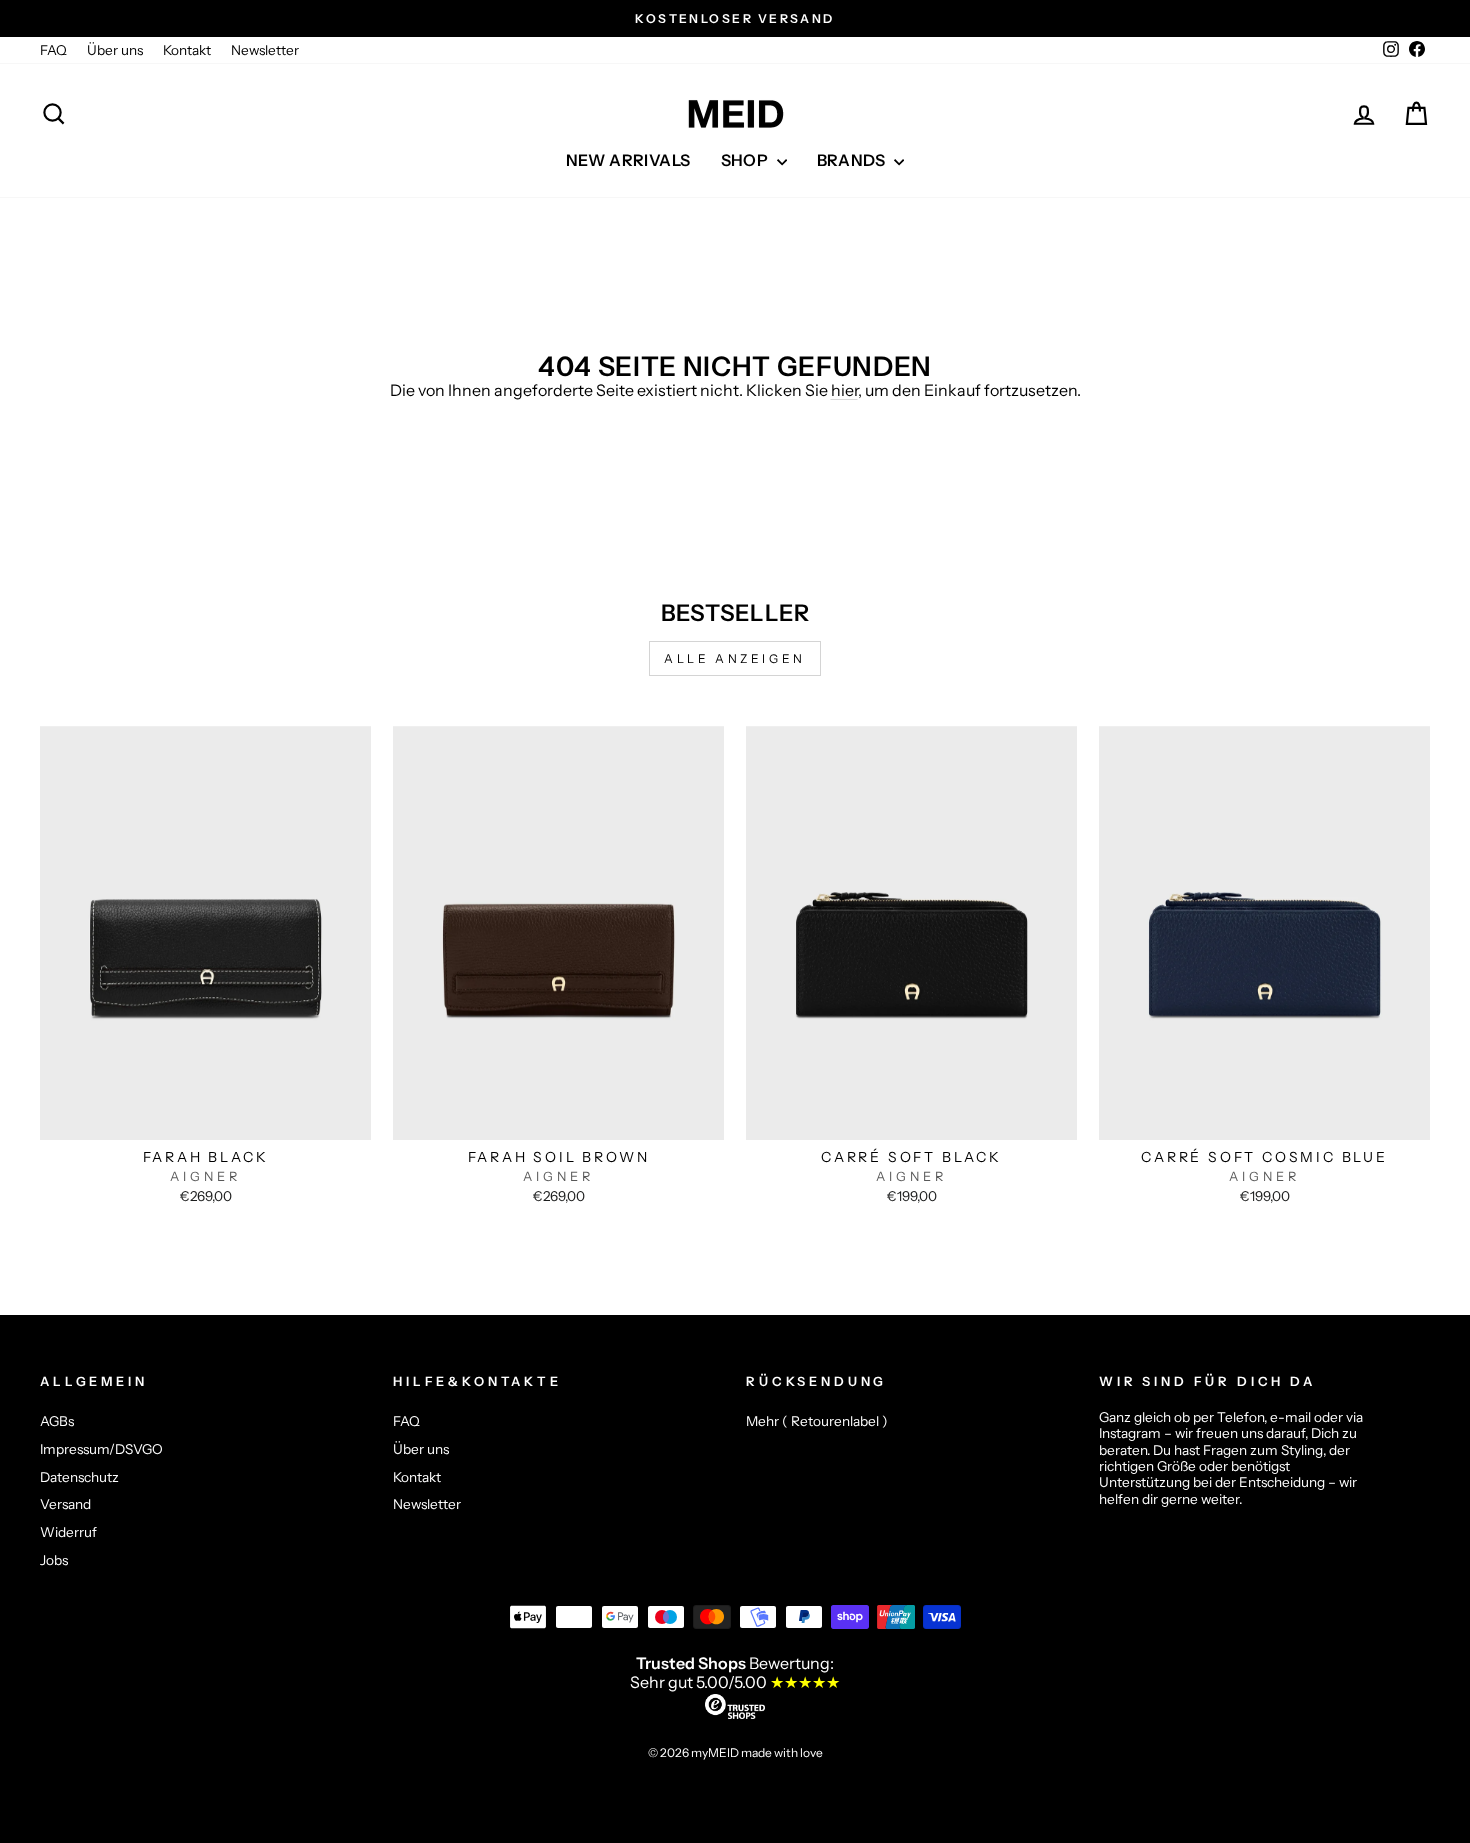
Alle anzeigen (735, 658)
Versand (65, 1504)
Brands (853, 160)
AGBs (57, 1421)
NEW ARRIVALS (628, 160)
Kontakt (187, 50)
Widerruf (68, 1532)
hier (844, 390)
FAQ (53, 50)
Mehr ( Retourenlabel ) (817, 1421)
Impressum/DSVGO (101, 1449)
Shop (746, 160)
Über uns (115, 50)
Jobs (54, 1560)
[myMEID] (735, 114)
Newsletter (265, 50)
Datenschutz (79, 1477)
